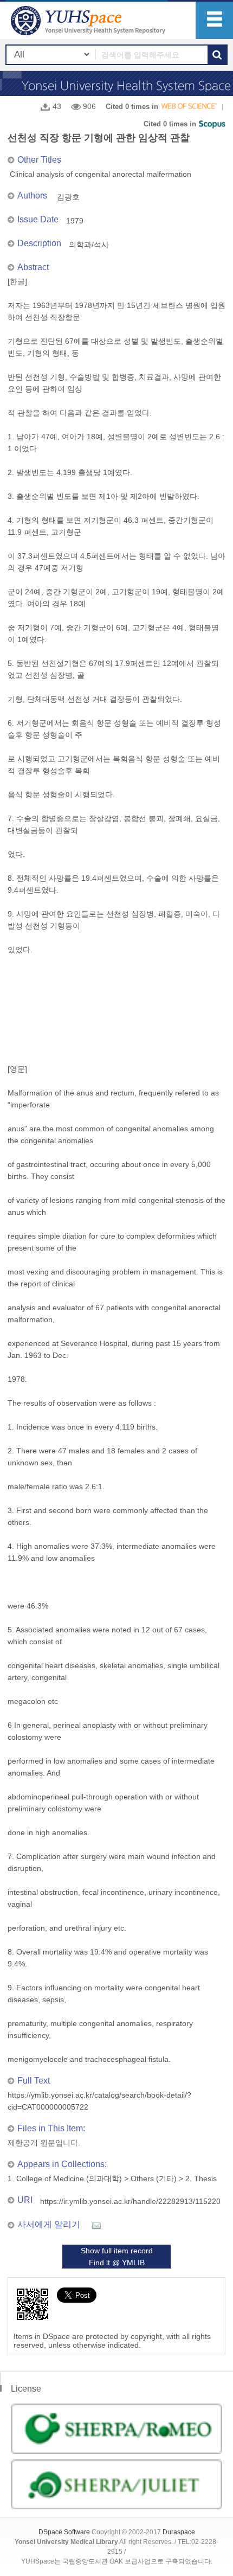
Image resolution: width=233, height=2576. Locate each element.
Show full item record (117, 2251)
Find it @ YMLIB (117, 2263)
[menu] (214, 20)
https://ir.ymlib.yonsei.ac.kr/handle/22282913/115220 (130, 2201)
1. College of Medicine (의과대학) (65, 2178)
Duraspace (179, 2532)
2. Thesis (201, 2178)
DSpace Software (64, 2532)
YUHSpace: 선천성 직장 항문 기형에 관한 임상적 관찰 (89, 20)
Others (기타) (154, 2178)
